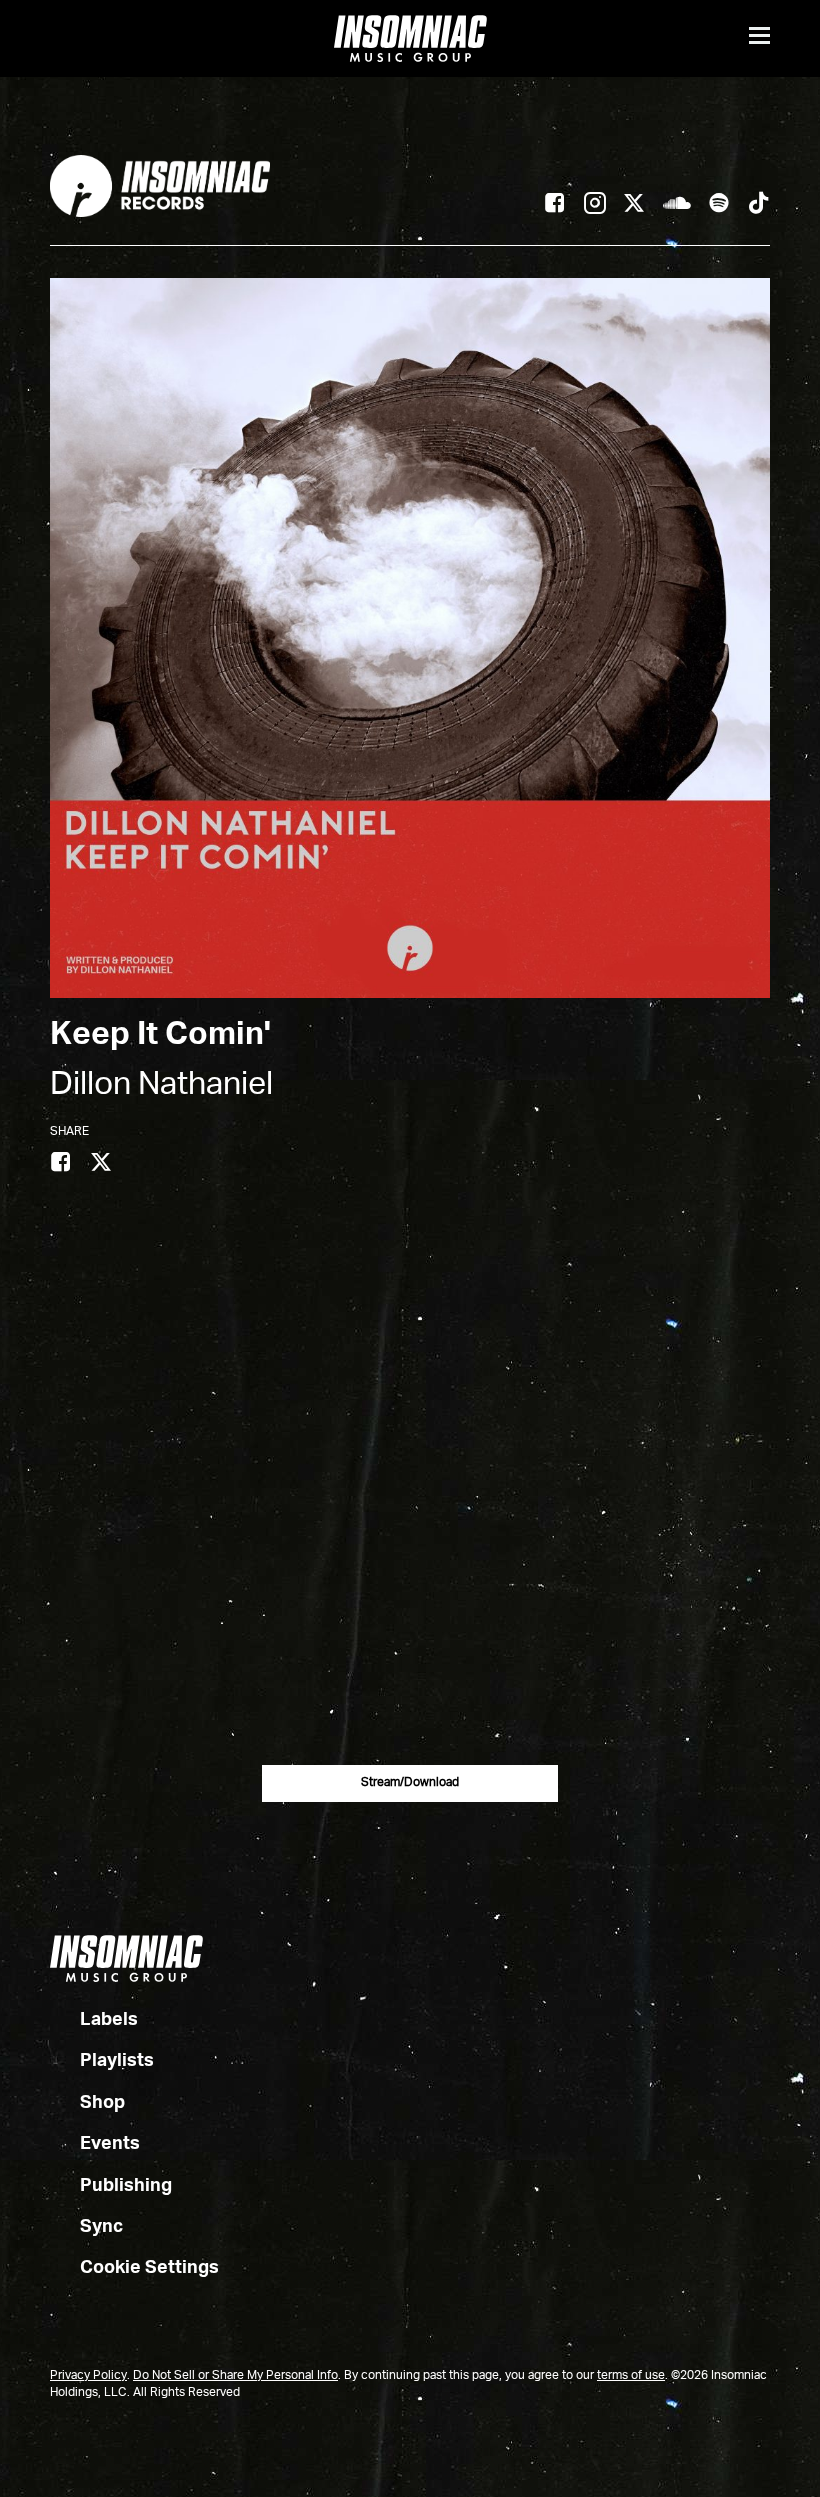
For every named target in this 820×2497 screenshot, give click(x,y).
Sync (101, 2227)
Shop (102, 2103)
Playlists (117, 2061)
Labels (109, 2020)
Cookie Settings (149, 2268)
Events (110, 2144)
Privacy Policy (88, 2376)
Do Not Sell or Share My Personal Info (235, 2376)
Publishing (126, 2186)
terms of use (631, 2376)
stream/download (410, 1783)
